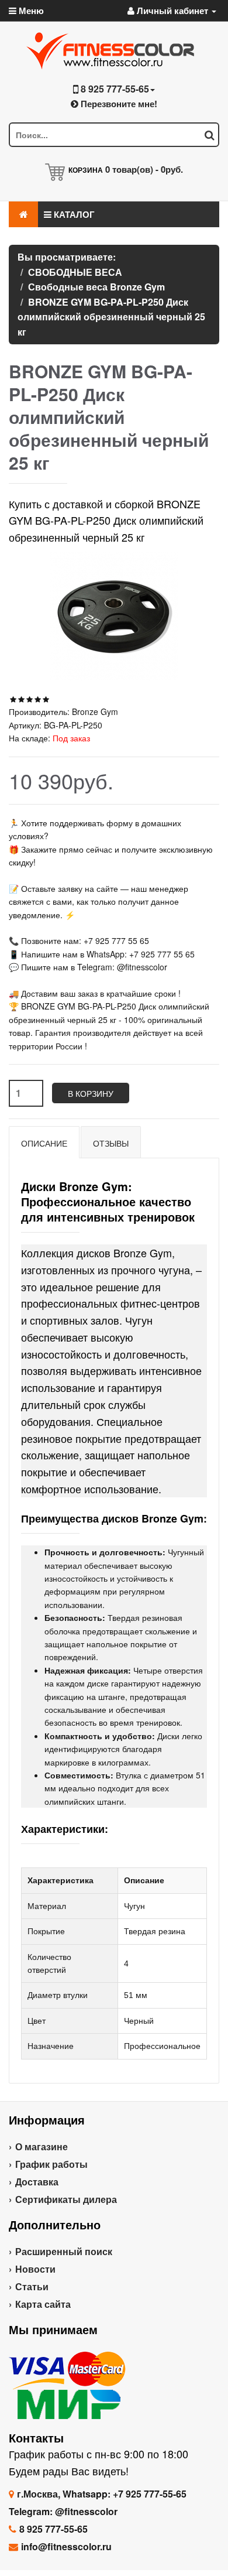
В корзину (91, 1093)
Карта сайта (43, 2304)
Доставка (37, 2182)
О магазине (42, 2146)
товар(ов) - (144, 169)
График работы (51, 2164)
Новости (35, 2269)
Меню (30, 11)
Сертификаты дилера (66, 2199)
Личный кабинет (172, 11)
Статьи (32, 2286)
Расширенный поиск (64, 2251)
